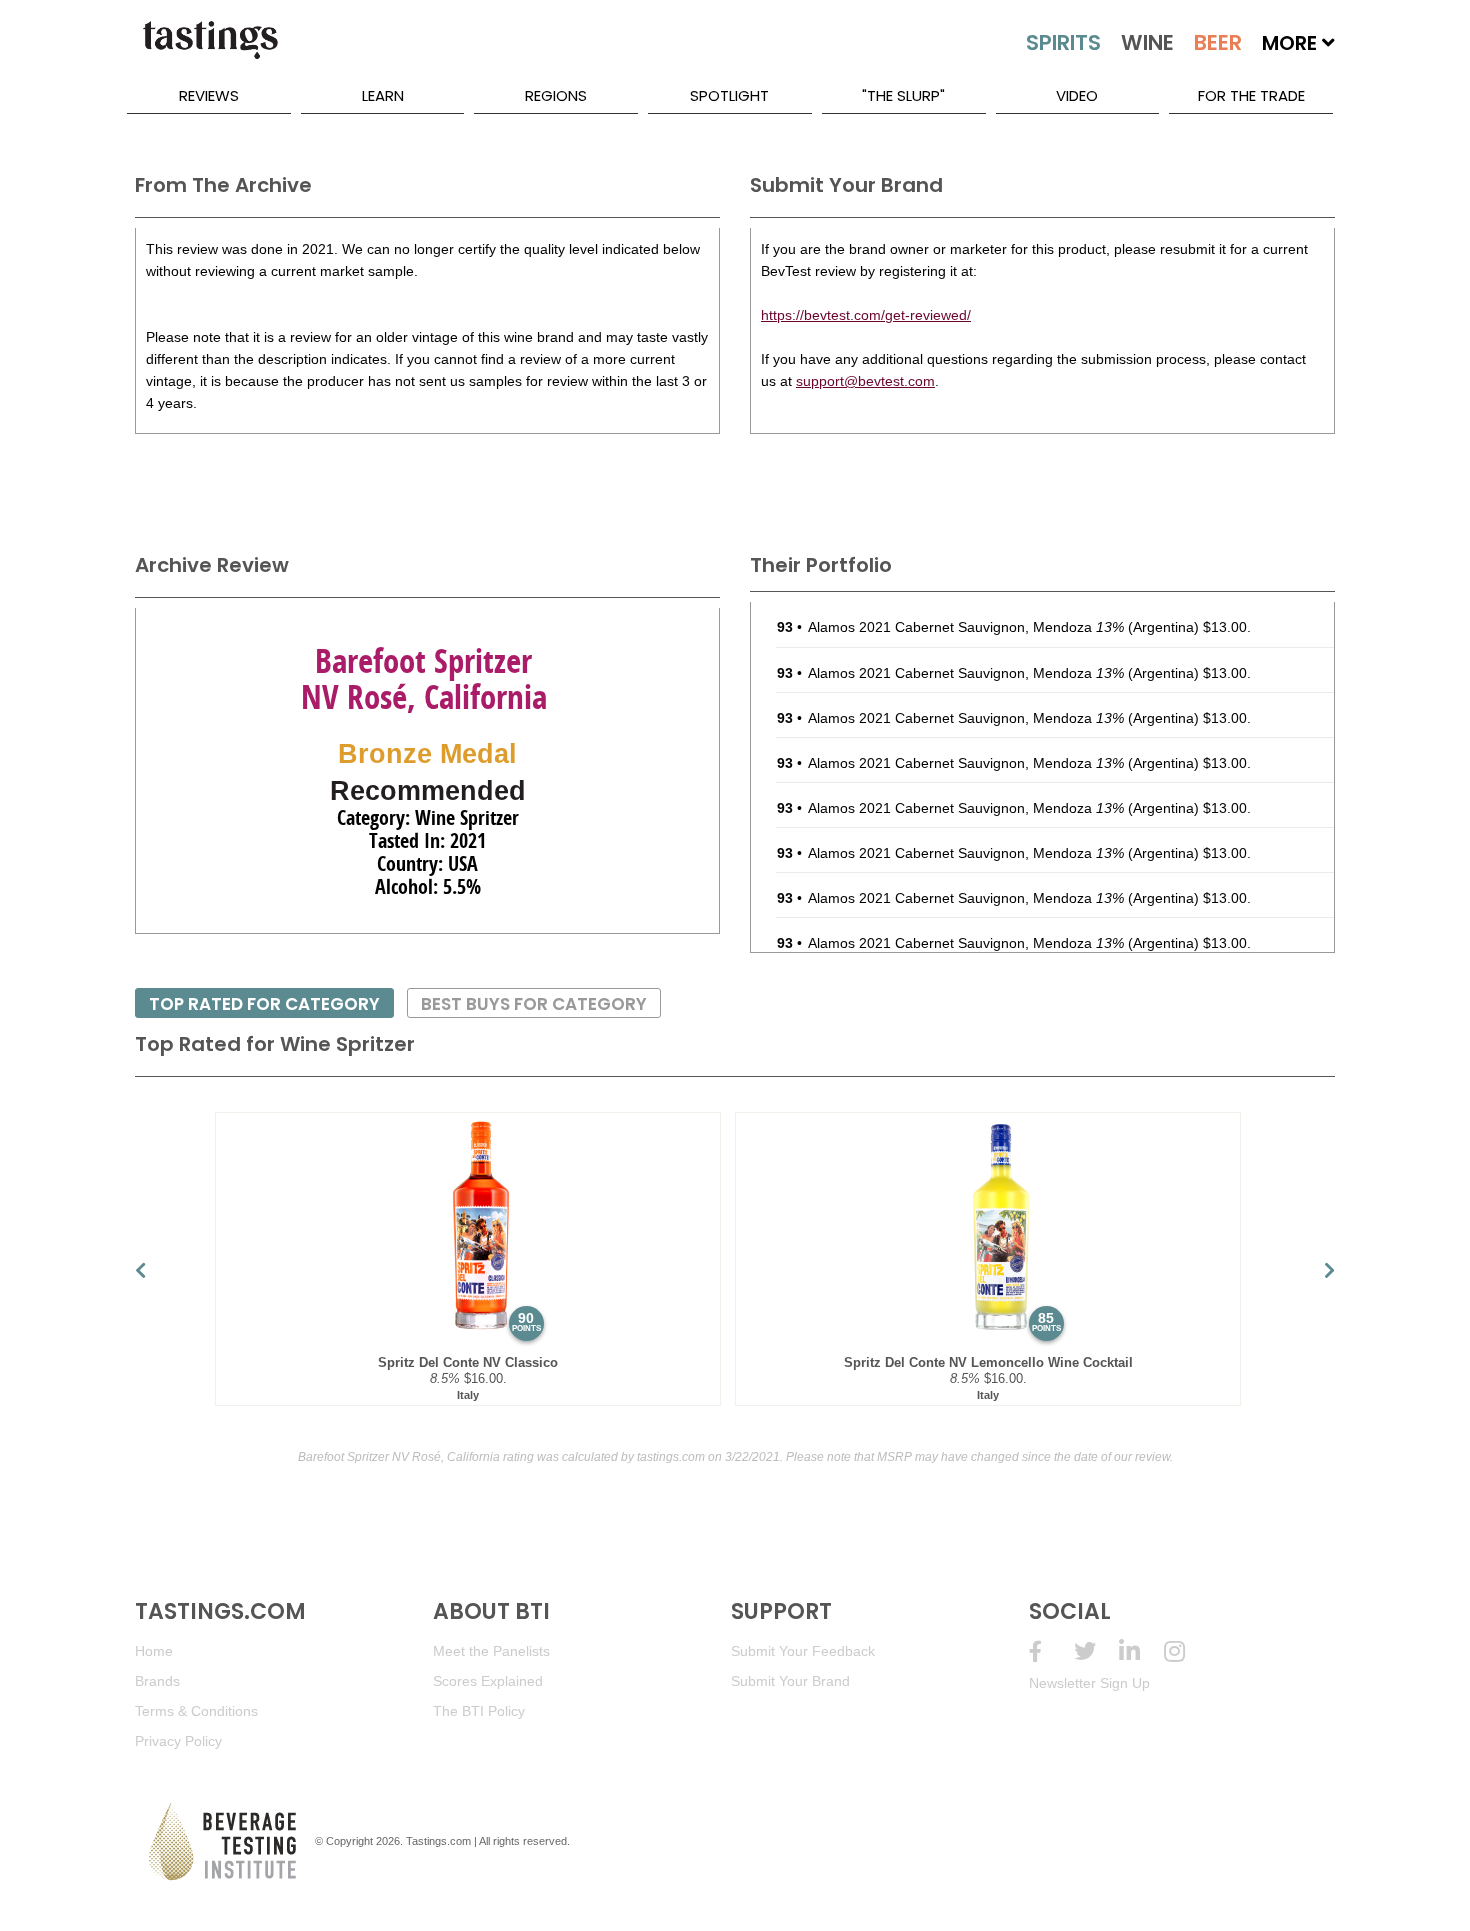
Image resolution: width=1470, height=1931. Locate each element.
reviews (209, 95)
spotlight (729, 95)
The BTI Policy (479, 1711)
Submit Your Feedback (803, 1651)
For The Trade (1251, 95)
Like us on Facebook (1051, 1651)
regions (556, 95)
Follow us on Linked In (1141, 1651)
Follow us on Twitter (1096, 1651)
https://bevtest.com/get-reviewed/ (866, 315)
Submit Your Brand (790, 1681)
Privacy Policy (178, 1741)
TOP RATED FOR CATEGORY (264, 1004)
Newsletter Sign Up (1089, 1683)
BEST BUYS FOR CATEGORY (534, 1004)
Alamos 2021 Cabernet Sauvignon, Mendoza (966, 627)
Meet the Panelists (491, 1651)
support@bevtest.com (865, 381)
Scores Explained (488, 1681)
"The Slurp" (903, 95)
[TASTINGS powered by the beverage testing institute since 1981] (210, 50)
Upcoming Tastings (1186, 1651)
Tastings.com (438, 1841)
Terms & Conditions (196, 1711)
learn (383, 95)
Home (154, 1651)
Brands (157, 1681)
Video (1077, 95)
